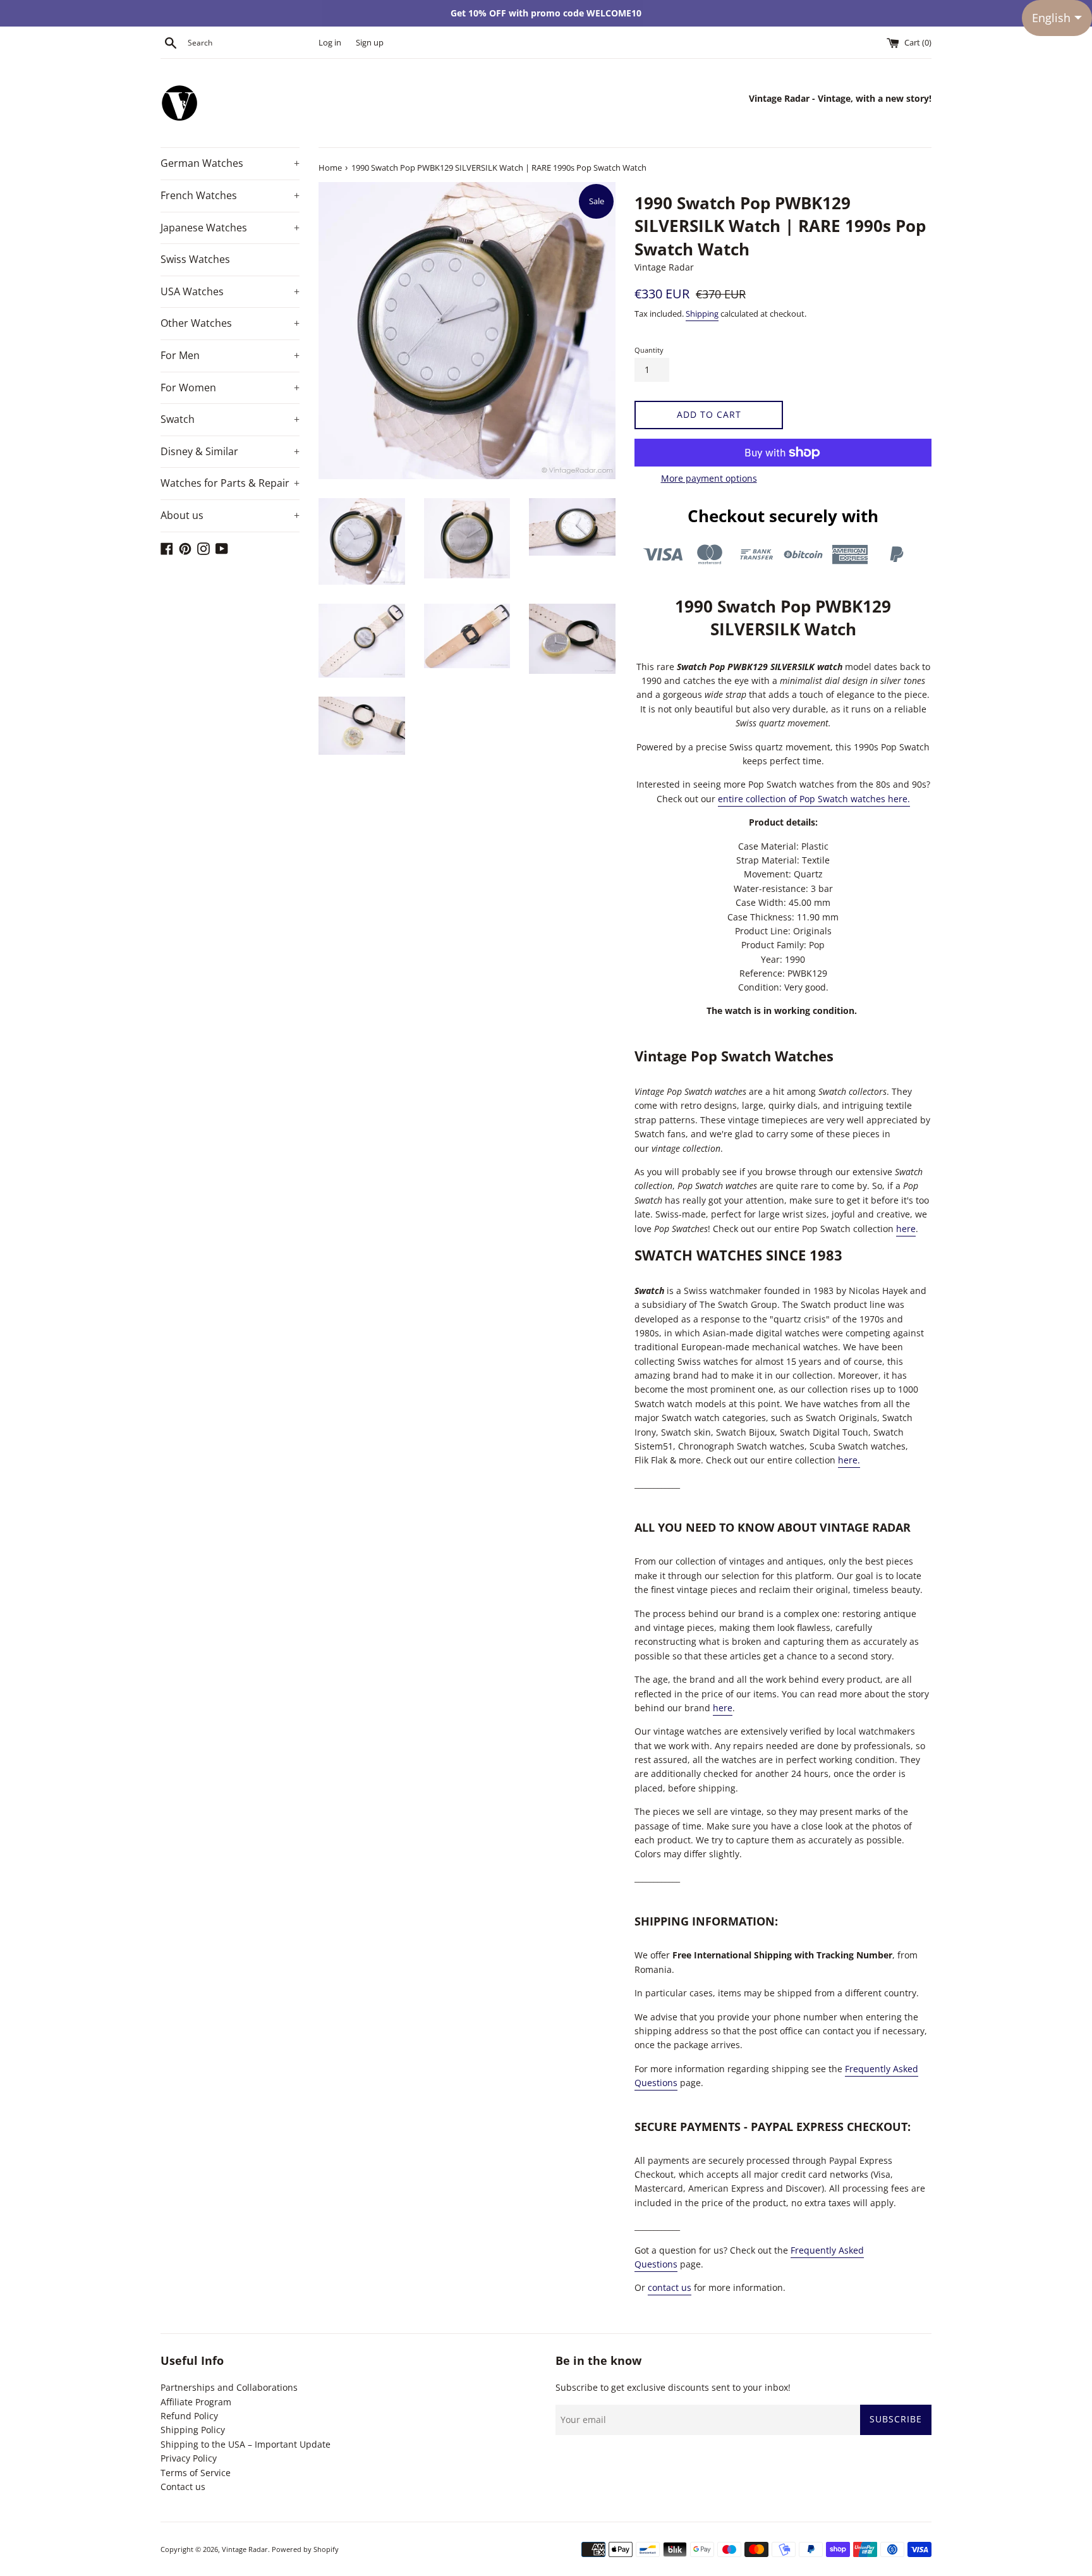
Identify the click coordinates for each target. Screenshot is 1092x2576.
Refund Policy (189, 2416)
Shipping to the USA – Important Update (246, 2444)
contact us (670, 2287)
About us (230, 515)
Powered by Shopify (305, 2549)
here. (849, 1460)
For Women (230, 388)
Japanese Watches (230, 228)
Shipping (702, 314)
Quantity (649, 350)
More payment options (709, 478)
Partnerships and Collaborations (229, 2387)
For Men (230, 355)
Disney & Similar (230, 451)
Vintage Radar (245, 2549)
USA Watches (230, 291)
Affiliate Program (196, 2402)
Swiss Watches (195, 259)
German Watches (230, 163)
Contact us (183, 2487)
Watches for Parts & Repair (230, 483)
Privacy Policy (189, 2458)
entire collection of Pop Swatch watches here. (814, 799)
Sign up (370, 43)
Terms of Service (196, 2473)
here (906, 1229)
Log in (330, 43)
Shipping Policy (193, 2430)
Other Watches (230, 323)
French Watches (230, 195)
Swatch (230, 419)
